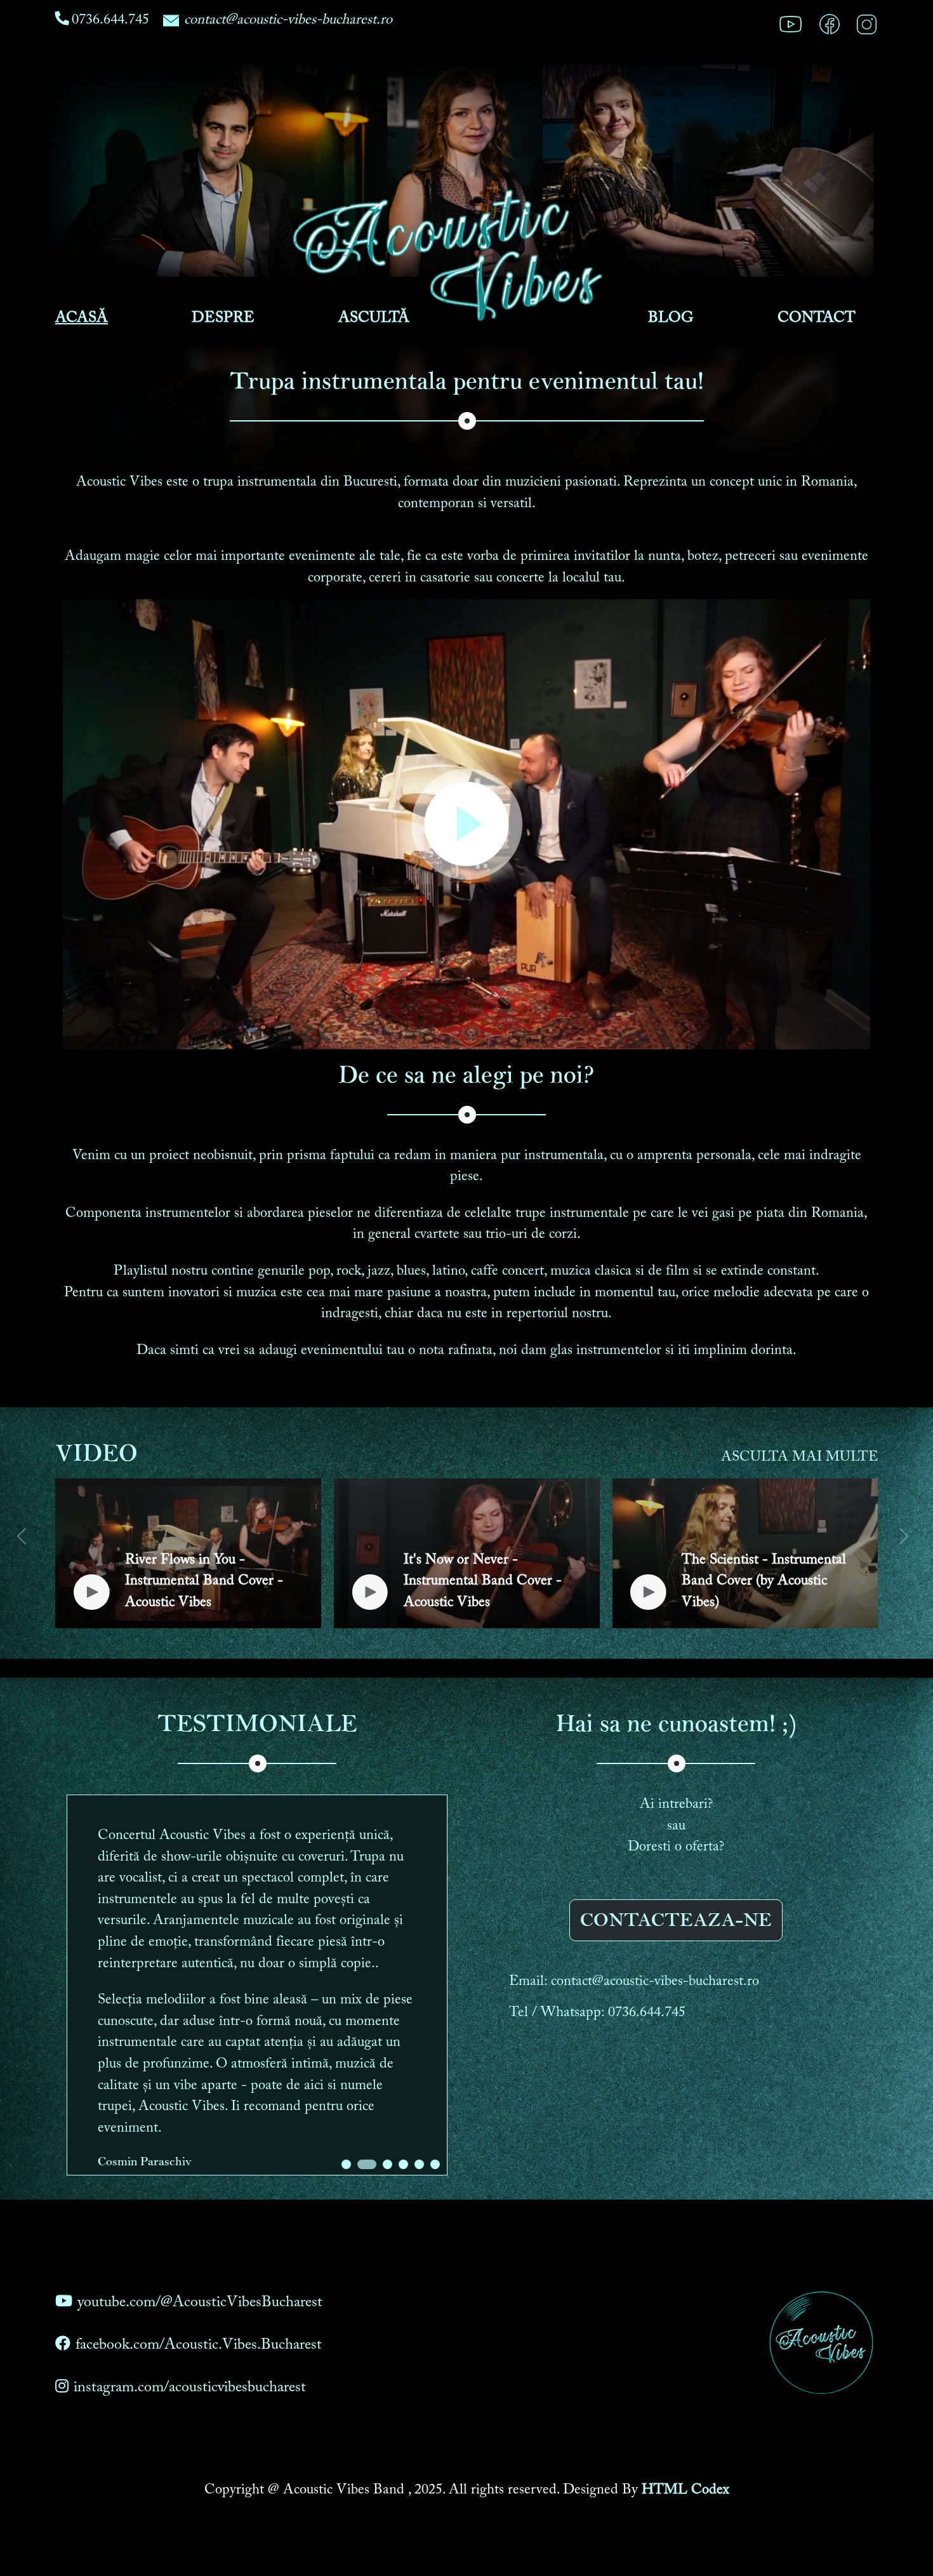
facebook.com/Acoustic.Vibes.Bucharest (199, 2345)
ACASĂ (82, 318)
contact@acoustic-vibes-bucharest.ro (288, 20)
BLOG (671, 318)
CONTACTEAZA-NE (676, 1920)
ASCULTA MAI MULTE (799, 1457)
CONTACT (817, 318)
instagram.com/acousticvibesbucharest (190, 2387)
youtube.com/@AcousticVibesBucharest (200, 2302)
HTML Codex (685, 2490)
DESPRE (223, 318)
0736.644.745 (110, 20)
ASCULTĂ (374, 318)
